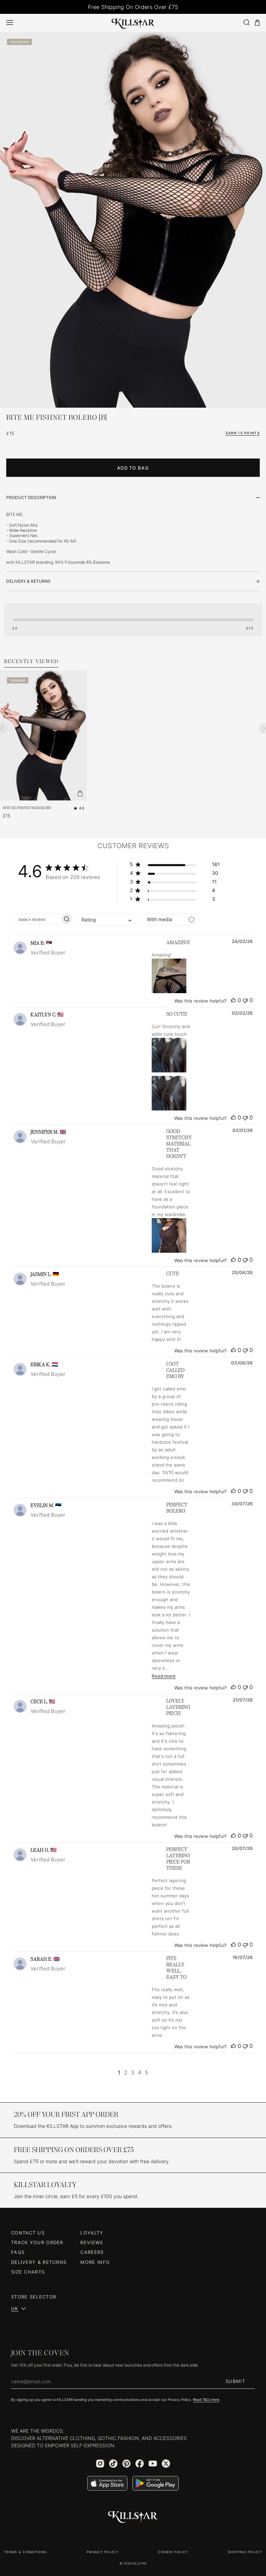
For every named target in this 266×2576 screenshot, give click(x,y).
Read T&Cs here (206, 2400)
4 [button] (140, 2072)
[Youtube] (153, 2464)
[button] (175, 866)
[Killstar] (133, 2517)
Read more (164, 1676)
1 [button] (119, 2072)
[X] (166, 2464)
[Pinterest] (126, 2464)
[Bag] (257, 23)
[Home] (133, 22)
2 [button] (126, 2072)
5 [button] (147, 2072)
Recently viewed (31, 662)
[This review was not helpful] (245, 1000)
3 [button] (133, 2072)
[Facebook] (140, 2464)
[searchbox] (37, 919)
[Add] (80, 793)
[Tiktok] (113, 2464)
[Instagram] (100, 2464)
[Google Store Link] (156, 2483)
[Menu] (10, 22)
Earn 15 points (243, 433)
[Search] (246, 22)
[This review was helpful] (233, 1000)
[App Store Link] (107, 2483)
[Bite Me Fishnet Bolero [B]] (43, 735)
